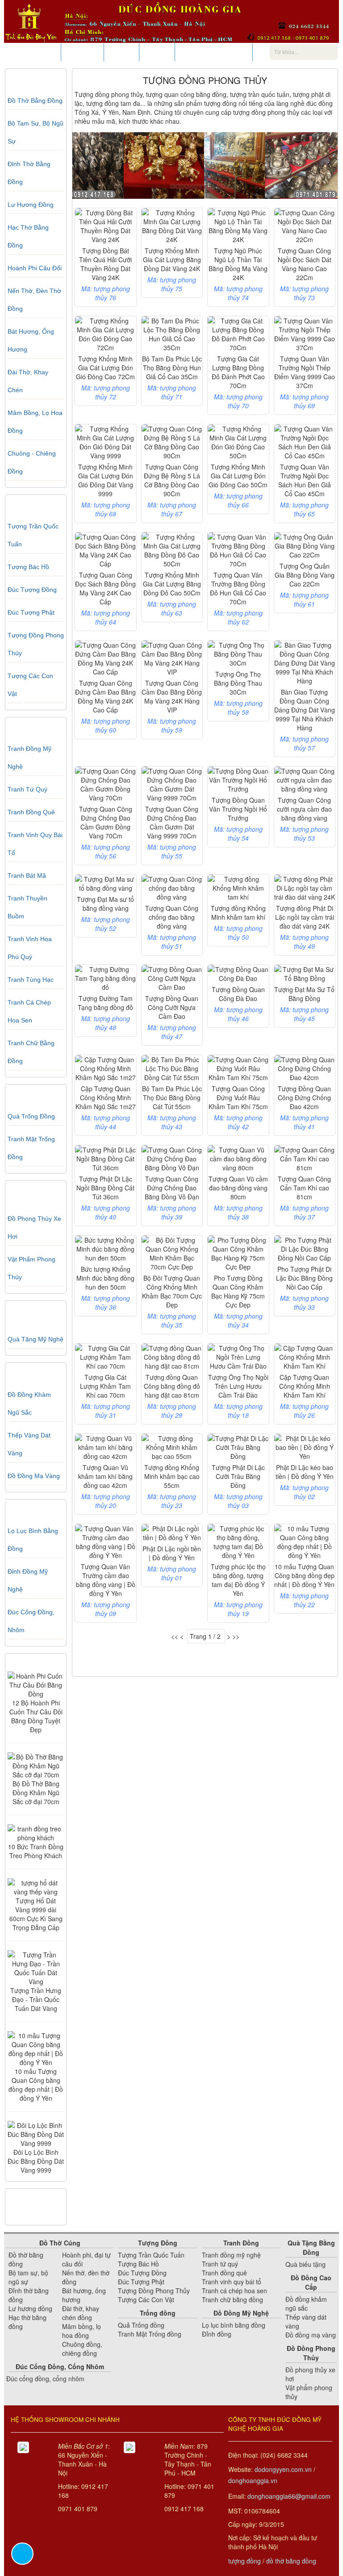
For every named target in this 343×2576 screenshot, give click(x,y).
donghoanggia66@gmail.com (289, 2496)
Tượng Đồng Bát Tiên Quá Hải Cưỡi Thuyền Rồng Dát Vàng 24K (105, 264)
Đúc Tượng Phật (31, 612)
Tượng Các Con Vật (146, 2300)
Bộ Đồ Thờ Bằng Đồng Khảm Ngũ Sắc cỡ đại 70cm (36, 1793)
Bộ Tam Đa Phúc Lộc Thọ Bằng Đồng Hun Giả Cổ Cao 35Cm (172, 368)
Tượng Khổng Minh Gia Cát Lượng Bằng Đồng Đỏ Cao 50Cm (172, 584)
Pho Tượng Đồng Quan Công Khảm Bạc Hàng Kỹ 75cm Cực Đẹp (238, 1291)
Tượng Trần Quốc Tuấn (151, 2255)
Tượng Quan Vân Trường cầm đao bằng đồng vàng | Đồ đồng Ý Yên (106, 1580)
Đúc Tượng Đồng (142, 2273)
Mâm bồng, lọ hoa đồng (82, 2331)
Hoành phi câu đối (35, 268)
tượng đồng (245, 2561)
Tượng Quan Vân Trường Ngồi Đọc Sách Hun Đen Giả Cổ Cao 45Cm (305, 480)
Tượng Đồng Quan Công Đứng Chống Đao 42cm (304, 1097)
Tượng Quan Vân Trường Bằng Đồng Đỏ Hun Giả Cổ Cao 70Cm (238, 588)
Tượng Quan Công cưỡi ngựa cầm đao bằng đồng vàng (304, 809)
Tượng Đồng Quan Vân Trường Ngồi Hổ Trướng (238, 809)
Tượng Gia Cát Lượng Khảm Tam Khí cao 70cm (105, 1386)
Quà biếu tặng (305, 2264)
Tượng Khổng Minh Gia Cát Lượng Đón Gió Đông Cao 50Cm (238, 476)
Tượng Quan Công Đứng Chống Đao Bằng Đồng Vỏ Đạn (172, 1188)
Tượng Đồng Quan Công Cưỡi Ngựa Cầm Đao (172, 1007)
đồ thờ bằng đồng (291, 2561)
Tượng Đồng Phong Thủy (154, 2291)
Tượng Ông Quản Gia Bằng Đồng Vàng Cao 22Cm (305, 575)
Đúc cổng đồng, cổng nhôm (45, 2379)
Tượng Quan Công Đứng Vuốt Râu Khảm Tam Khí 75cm (238, 1097)
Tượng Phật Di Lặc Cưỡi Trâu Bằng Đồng (238, 1476)
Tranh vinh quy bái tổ (232, 2282)
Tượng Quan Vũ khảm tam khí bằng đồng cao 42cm (105, 1476)
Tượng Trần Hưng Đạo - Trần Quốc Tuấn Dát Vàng (36, 1999)
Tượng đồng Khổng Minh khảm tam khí (238, 913)
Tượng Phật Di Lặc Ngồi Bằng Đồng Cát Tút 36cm (105, 1188)
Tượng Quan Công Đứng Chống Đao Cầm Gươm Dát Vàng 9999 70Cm (172, 822)
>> (236, 1636)
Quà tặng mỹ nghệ (36, 1339)
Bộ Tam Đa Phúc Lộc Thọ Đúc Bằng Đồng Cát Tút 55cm (172, 1097)
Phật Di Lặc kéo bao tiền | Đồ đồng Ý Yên (305, 1472)
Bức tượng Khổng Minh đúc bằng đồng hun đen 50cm (105, 1278)
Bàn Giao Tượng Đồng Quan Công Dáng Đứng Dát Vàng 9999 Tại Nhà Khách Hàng (305, 710)
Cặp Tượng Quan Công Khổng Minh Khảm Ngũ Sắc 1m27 (106, 1097)
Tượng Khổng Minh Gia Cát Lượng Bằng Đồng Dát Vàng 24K (172, 260)
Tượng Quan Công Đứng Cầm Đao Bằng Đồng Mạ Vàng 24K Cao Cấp (105, 696)
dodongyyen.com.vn (283, 2469)
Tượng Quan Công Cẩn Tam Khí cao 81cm (304, 1188)
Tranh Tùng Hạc (31, 980)
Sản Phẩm (39, 52)
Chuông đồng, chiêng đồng (82, 2349)
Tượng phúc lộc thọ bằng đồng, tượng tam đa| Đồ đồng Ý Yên (238, 1580)
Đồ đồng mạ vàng (34, 1476)
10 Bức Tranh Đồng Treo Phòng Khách (36, 1851)
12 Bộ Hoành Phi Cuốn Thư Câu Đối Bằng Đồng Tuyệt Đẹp (36, 1716)
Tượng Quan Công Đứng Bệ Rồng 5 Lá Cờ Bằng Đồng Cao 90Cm (172, 480)
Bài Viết (121, 52)
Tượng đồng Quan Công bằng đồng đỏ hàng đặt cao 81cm (172, 1386)
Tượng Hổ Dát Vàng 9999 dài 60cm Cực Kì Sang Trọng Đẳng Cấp (36, 1914)
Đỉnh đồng (217, 2334)
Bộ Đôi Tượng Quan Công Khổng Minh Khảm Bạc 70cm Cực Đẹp (172, 1291)
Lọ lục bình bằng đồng (234, 2325)
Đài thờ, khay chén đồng (81, 2313)
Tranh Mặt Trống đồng (150, 2334)
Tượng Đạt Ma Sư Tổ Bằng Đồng (304, 994)
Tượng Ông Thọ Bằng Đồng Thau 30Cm (238, 683)
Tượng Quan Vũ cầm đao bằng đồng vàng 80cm (238, 1188)
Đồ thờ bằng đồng (35, 101)
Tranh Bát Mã (27, 875)
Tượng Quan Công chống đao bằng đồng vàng (172, 917)
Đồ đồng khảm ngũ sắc (306, 2304)
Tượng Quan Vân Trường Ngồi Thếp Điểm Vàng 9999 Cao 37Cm (305, 372)
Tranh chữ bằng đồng (232, 2300)
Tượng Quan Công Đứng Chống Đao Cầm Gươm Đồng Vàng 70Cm (106, 822)
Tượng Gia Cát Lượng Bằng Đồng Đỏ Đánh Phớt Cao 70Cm (238, 372)
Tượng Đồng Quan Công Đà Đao (238, 994)
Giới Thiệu (82, 52)
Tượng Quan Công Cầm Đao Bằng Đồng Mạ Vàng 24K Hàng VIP (172, 696)
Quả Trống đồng (31, 1116)
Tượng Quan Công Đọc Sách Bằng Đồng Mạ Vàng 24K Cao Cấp (105, 588)
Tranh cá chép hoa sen (234, 2291)
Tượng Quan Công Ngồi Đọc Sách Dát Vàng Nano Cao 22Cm (305, 264)
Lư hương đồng (31, 205)
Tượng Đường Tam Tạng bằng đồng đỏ (105, 1003)
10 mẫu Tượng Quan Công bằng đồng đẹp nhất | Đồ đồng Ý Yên (36, 2085)
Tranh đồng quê (31, 812)
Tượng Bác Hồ (28, 567)
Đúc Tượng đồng (32, 590)
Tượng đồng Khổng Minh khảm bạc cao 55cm (172, 1476)
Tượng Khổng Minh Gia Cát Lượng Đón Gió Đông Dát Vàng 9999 (106, 480)
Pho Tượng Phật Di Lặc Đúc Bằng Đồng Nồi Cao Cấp (304, 1278)
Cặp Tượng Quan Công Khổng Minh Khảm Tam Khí (305, 1386)
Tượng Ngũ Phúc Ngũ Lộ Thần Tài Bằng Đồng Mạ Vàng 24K (238, 264)
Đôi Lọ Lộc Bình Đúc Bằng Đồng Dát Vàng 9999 (36, 2161)
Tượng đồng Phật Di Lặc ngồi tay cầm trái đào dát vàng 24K (305, 917)
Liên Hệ (157, 52)
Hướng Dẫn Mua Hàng (214, 52)
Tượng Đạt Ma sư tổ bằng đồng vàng (105, 904)
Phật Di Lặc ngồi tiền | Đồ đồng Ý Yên (172, 1553)
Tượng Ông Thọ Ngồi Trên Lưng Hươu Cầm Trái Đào (238, 1386)
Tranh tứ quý (27, 789)
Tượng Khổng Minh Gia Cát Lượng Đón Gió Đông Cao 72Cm (105, 368)
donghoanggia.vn (253, 2480)
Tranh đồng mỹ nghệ (231, 2255)
